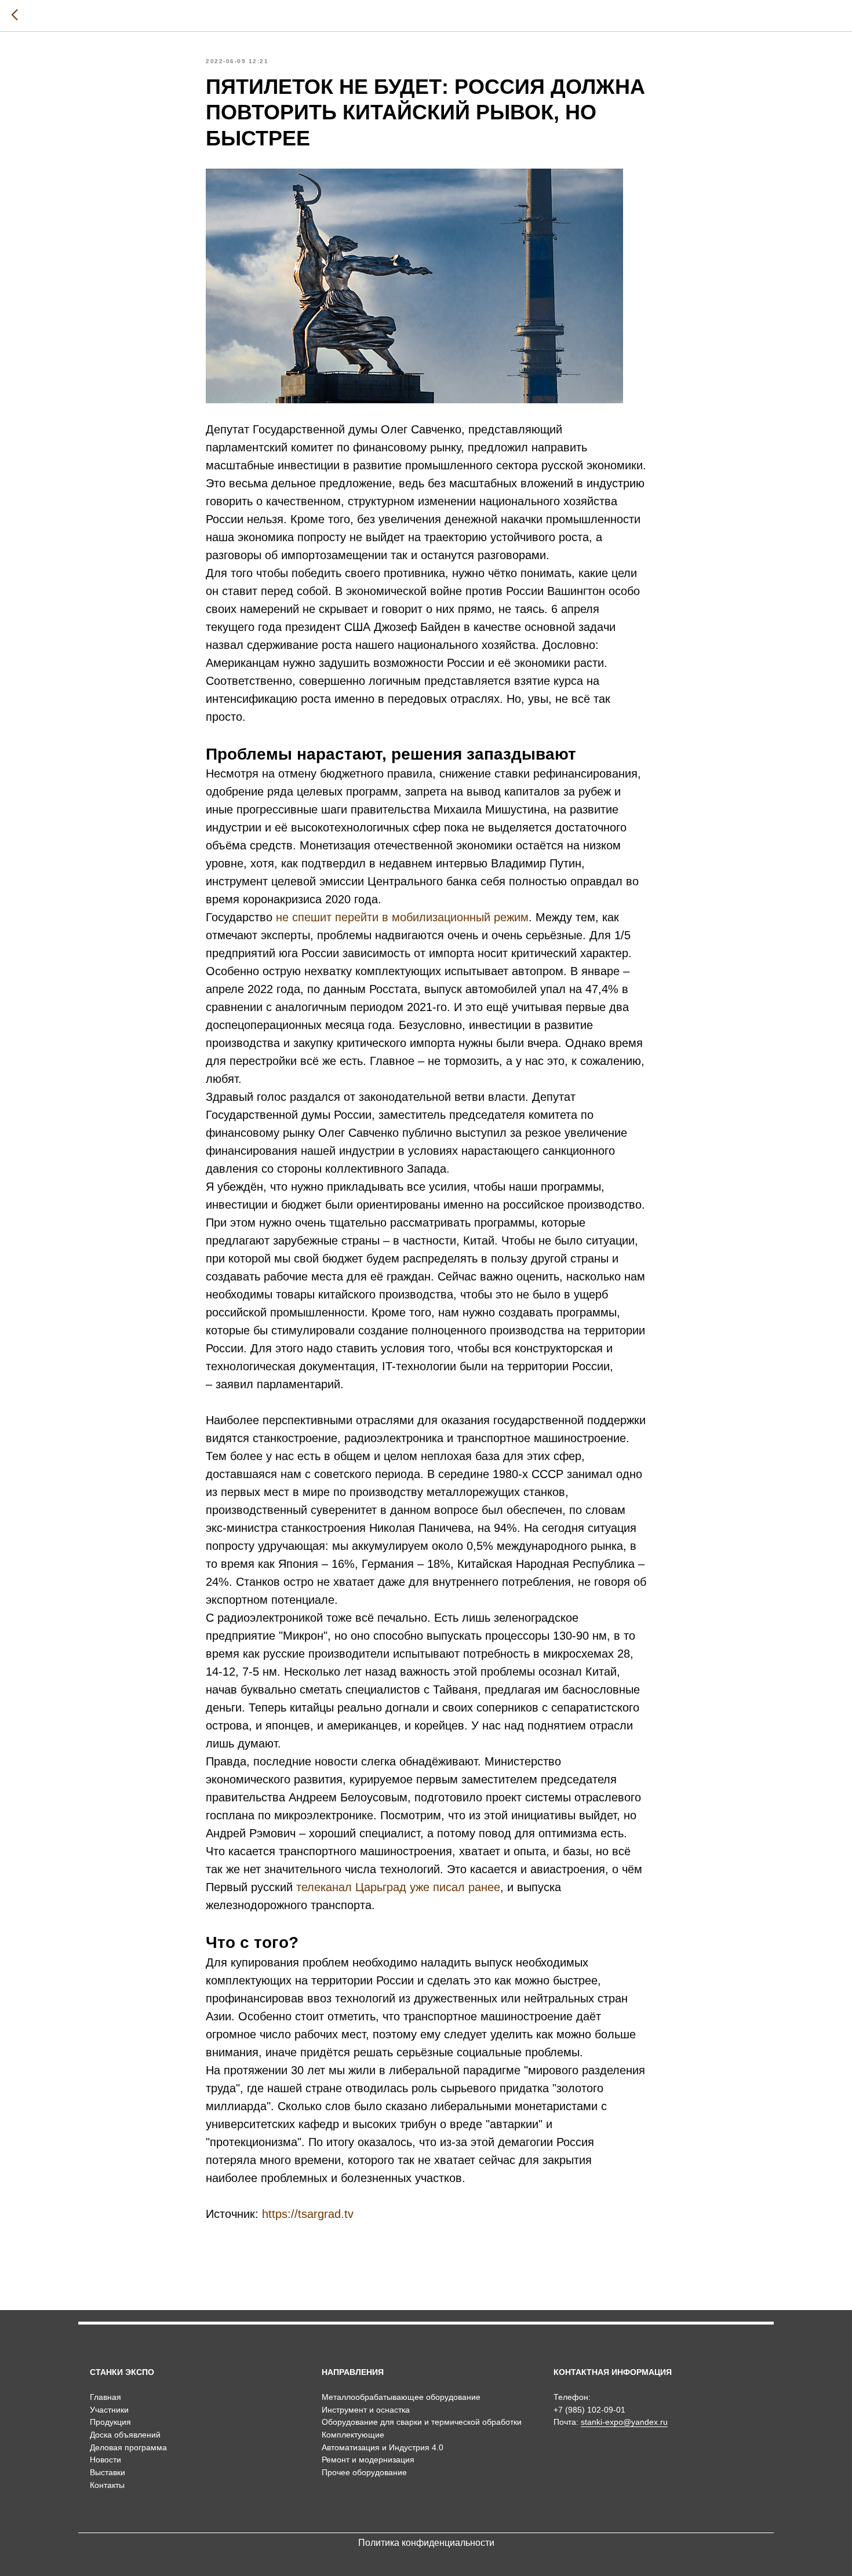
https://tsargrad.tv (308, 2214)
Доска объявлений (125, 2435)
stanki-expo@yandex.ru (624, 2422)
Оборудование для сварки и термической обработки (422, 2422)
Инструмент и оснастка (366, 2410)
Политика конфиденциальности (426, 2543)
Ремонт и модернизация (368, 2460)
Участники (109, 2410)
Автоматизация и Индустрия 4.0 (383, 2447)
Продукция (110, 2422)
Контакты (107, 2485)
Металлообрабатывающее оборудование (401, 2397)
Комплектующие (353, 2435)
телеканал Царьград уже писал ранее (398, 1887)
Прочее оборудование (364, 2472)
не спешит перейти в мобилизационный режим (402, 917)
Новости (105, 2460)
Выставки (108, 2472)
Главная (105, 2397)
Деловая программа (128, 2447)
